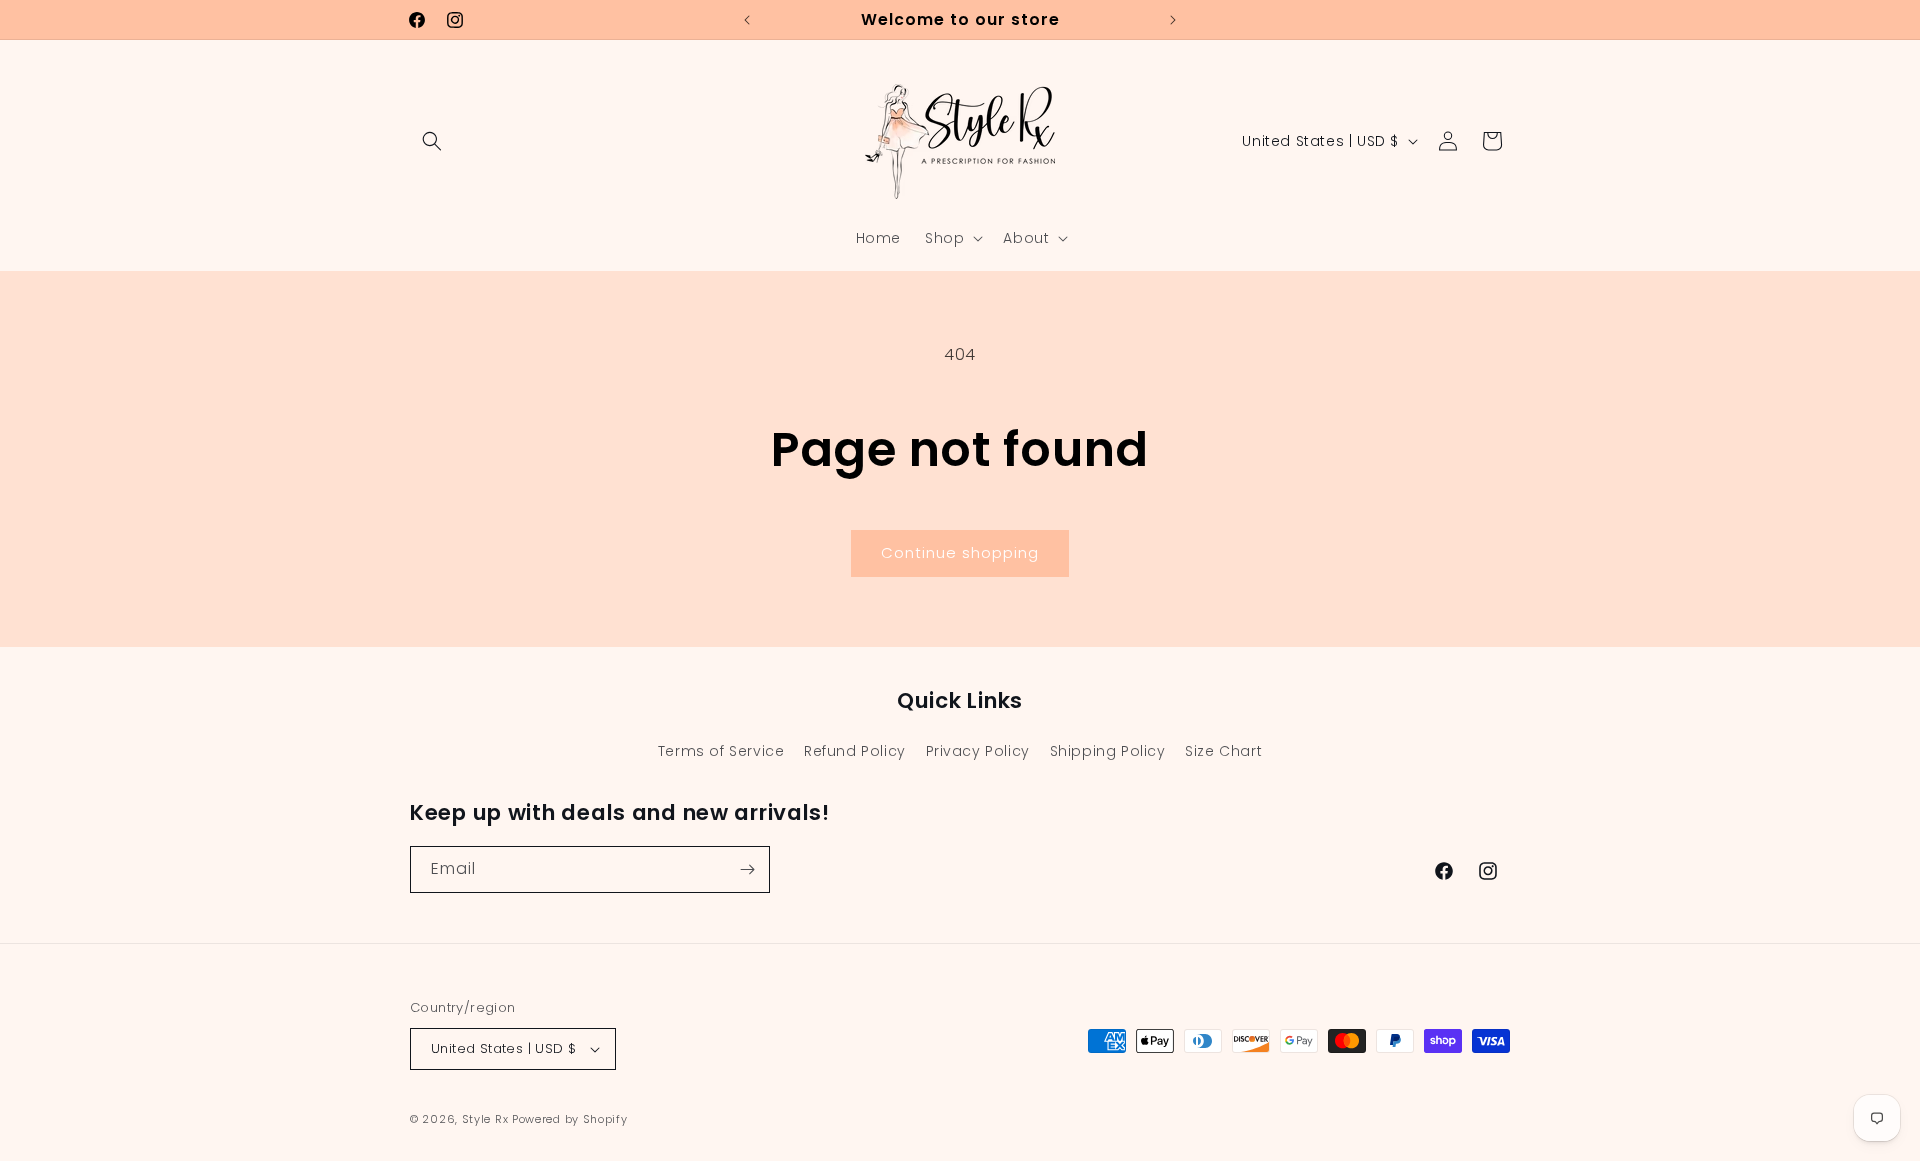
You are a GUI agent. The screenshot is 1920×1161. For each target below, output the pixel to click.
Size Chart (1223, 751)
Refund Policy (855, 751)
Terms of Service (721, 751)
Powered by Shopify (570, 1119)
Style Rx (485, 1119)
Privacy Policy (978, 751)
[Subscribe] (747, 869)
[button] (432, 141)
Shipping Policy (1108, 751)
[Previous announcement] (747, 20)
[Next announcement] (1173, 20)
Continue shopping (960, 552)
